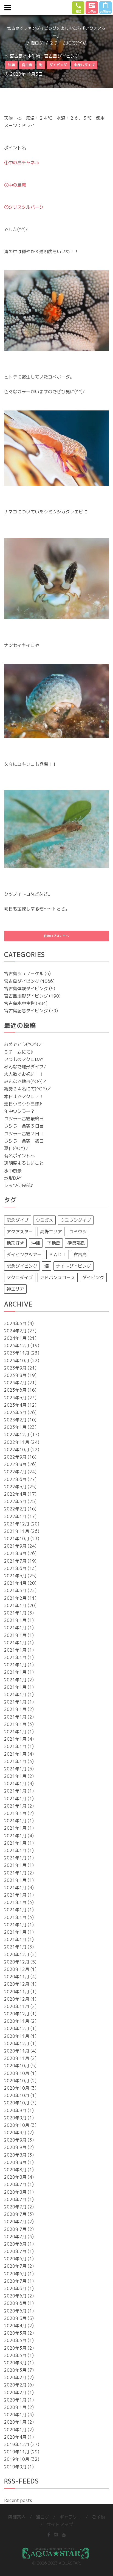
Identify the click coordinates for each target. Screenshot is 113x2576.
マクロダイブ (20, 1277)
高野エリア (51, 1232)
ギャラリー (70, 2517)
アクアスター (20, 1232)
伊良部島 (76, 1243)
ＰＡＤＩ (58, 1255)
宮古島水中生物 (25, 56)
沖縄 (36, 1243)
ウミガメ (44, 1220)
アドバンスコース (58, 1277)
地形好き (15, 1243)
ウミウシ (78, 1232)
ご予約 (98, 2517)
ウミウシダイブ (76, 1220)
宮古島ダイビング (62, 56)
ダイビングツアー (24, 1255)
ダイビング (93, 1277)
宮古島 (80, 1255)
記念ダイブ (18, 1220)
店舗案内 (17, 2517)
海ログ (37, 43)
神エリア (15, 1289)
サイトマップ (60, 2524)
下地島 (54, 1243)
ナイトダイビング (74, 1266)
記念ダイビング (22, 1266)
